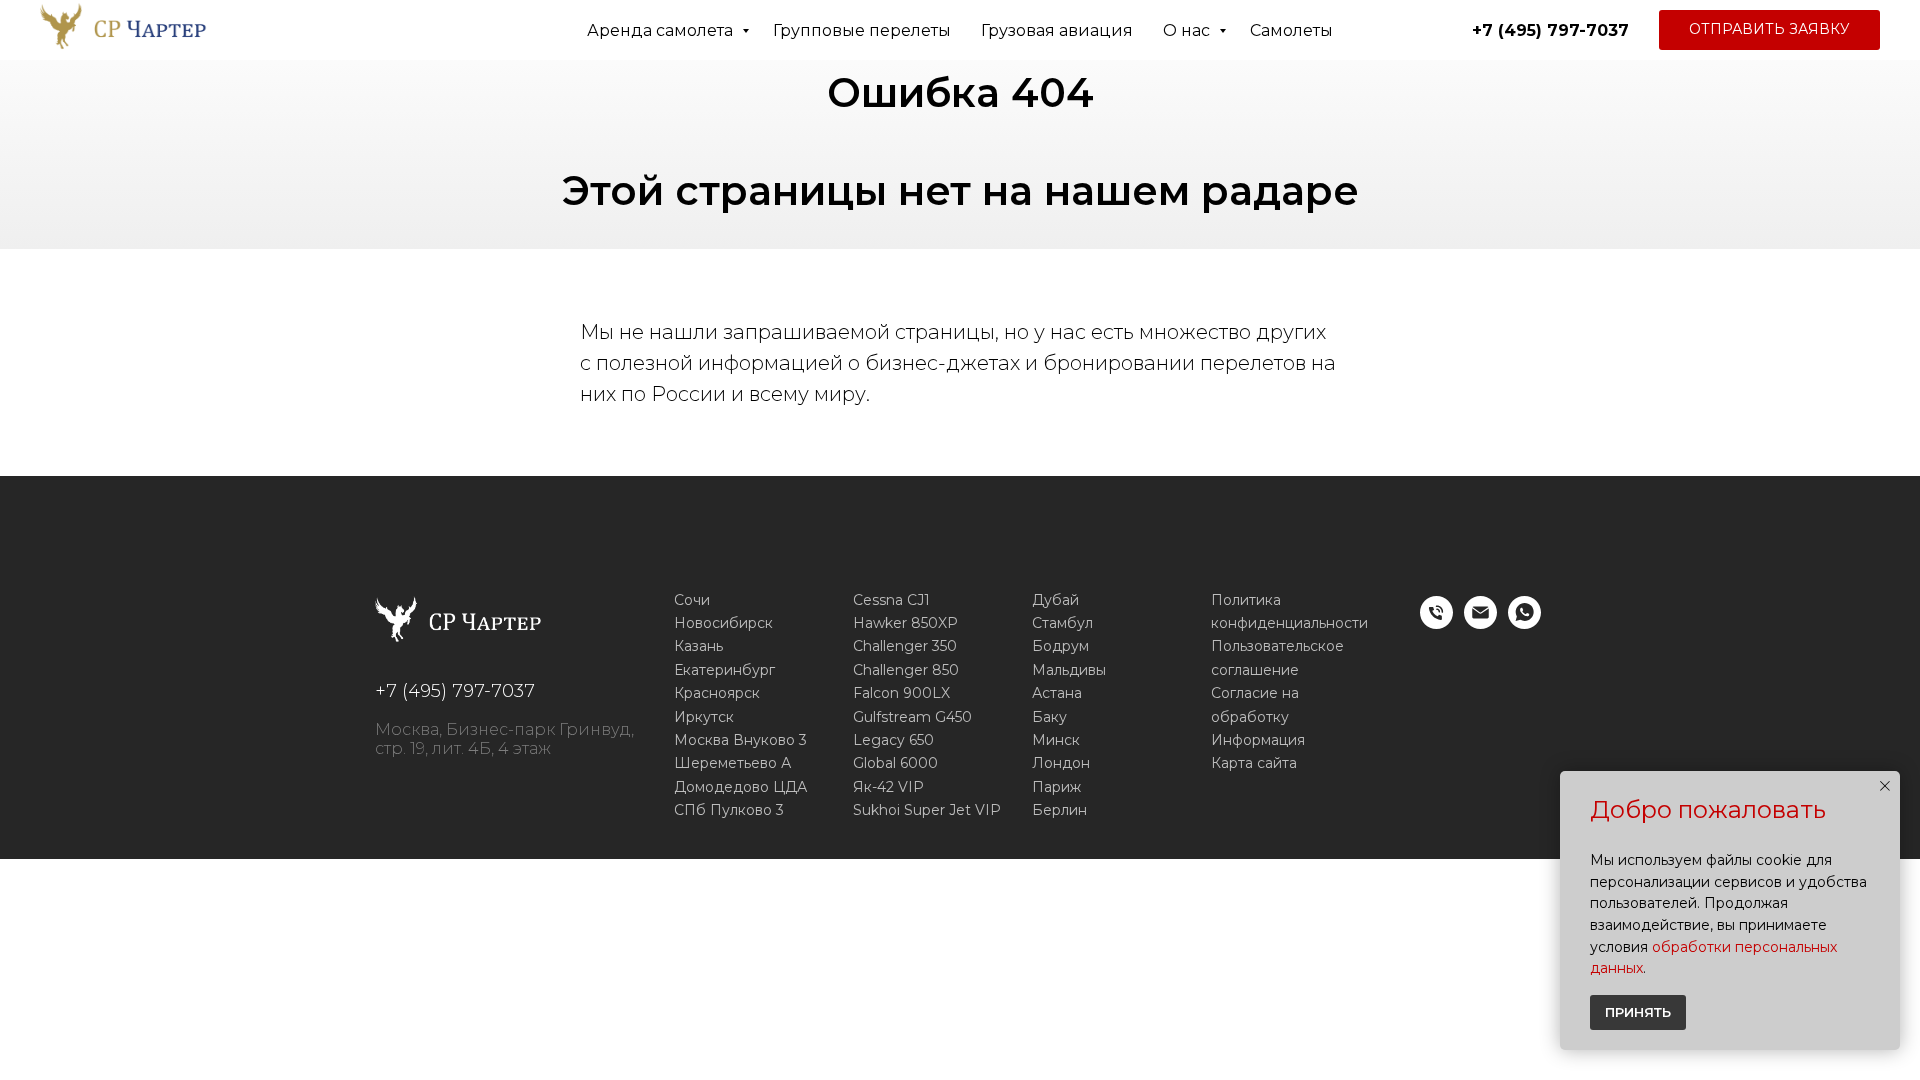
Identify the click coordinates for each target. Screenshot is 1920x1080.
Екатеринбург (724, 670)
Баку (1049, 717)
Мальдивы (1069, 670)
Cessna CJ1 (891, 600)
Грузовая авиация (1057, 30)
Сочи (692, 600)
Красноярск (717, 693)
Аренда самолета (662, 30)
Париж (1056, 787)
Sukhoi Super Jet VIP (927, 810)
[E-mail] (1480, 623)
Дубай (1055, 600)
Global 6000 (895, 763)
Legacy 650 (893, 740)
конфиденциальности (1289, 623)
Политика (1246, 600)
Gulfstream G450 (912, 717)
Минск (1056, 740)
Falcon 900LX (901, 693)
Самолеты (1291, 30)
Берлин (1059, 810)
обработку (1250, 717)
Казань (698, 646)
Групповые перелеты (862, 30)
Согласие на (1255, 693)
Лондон (1061, 763)
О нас (1188, 30)
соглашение (1255, 670)
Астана (1057, 693)
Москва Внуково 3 (740, 740)
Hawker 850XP (905, 623)
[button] (1769, 30)
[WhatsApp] (1524, 623)
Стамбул (1062, 623)
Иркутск (704, 717)
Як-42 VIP (888, 787)
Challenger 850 (906, 670)
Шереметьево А (732, 763)
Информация (1258, 740)
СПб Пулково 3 (729, 810)
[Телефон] (1436, 623)
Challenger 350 (905, 646)
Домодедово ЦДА (740, 787)
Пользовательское (1277, 646)
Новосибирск (723, 623)
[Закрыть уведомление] (1885, 786)
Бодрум (1060, 646)
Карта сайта (1254, 763)
